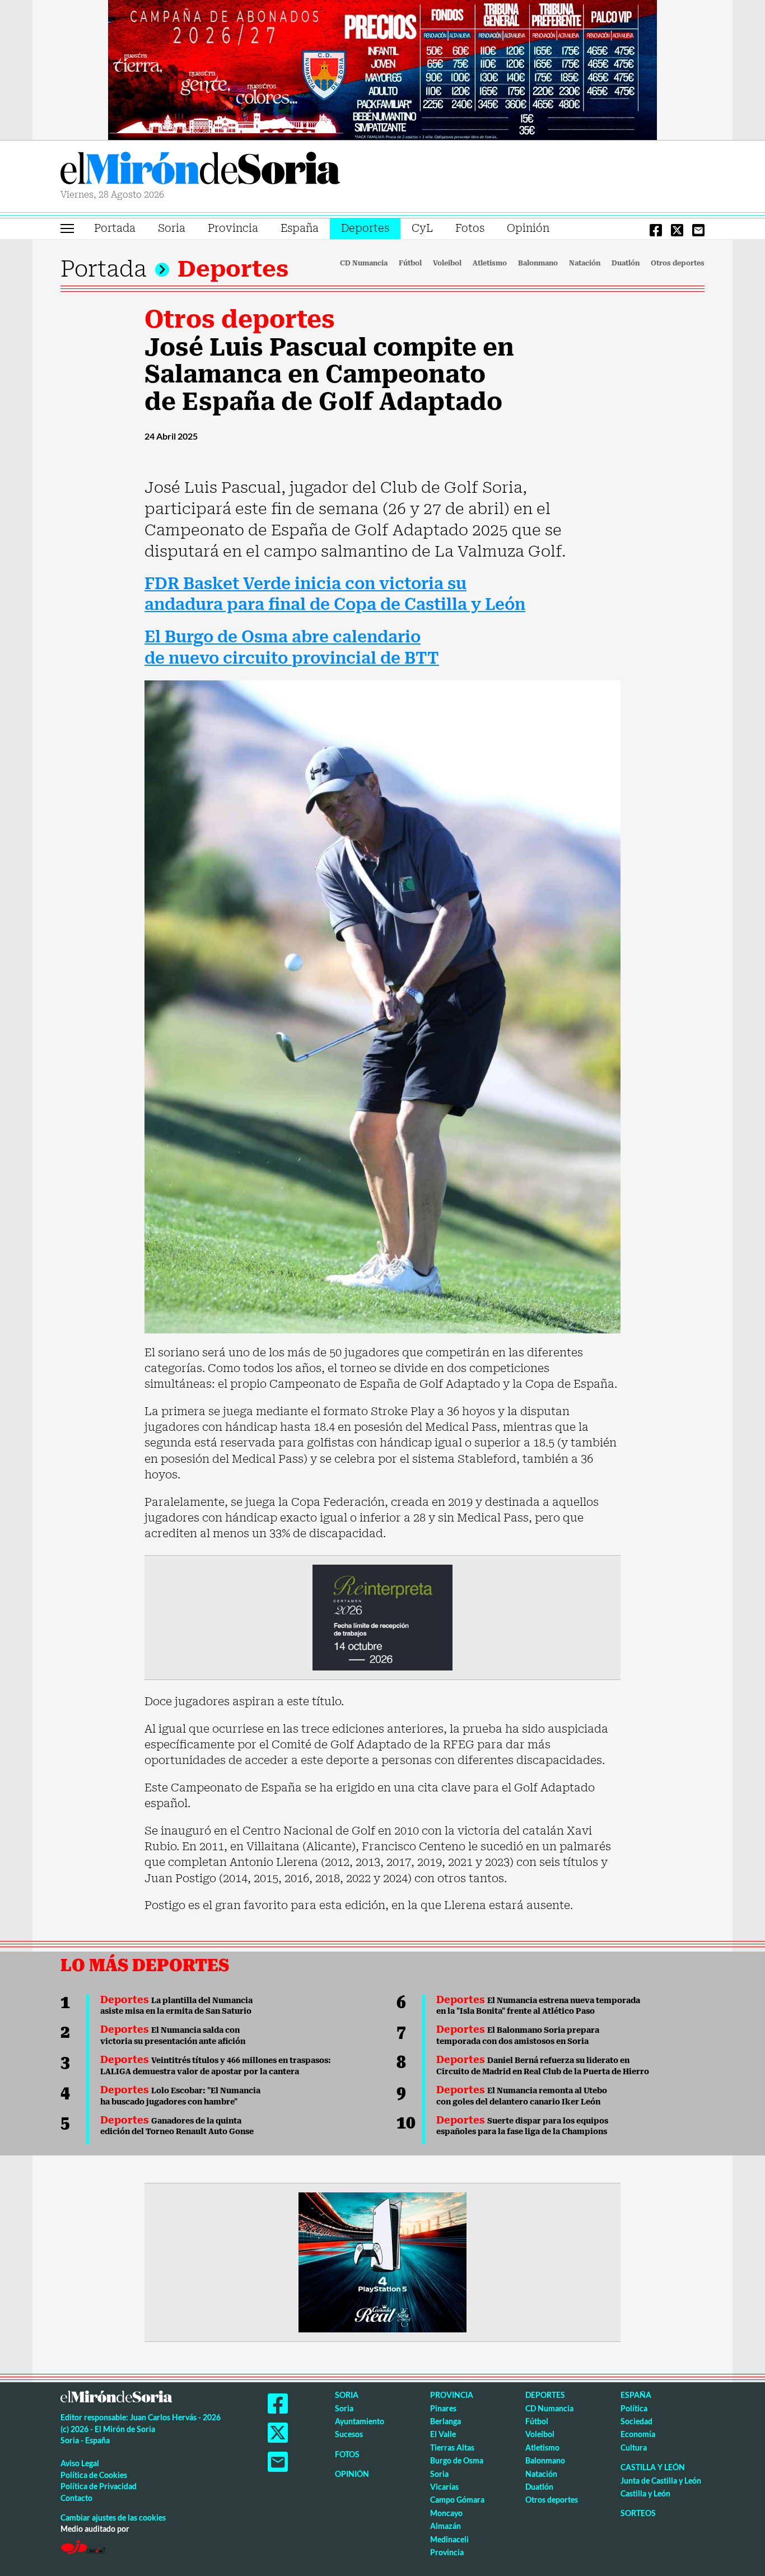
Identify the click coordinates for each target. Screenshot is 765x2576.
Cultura (634, 2447)
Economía (638, 2434)
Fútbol (410, 263)
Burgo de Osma (457, 2460)
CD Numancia (364, 263)
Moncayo (446, 2513)
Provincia (233, 228)
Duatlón (626, 263)
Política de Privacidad (99, 2486)
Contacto (76, 2498)
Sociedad (636, 2421)
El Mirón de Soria (200, 170)
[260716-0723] (382, 2261)
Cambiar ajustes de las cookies (113, 2517)
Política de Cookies (94, 2475)
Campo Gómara (457, 2500)
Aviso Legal (80, 2463)
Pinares (443, 2408)
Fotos (470, 228)
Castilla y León (653, 2467)
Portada (115, 228)
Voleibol (447, 263)
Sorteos (638, 2513)
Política (634, 2408)
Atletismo (490, 263)
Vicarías (444, 2487)
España (300, 228)
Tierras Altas (452, 2447)
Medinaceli (449, 2539)
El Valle (443, 2434)
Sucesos (349, 2434)
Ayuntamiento (360, 2421)
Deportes (365, 228)
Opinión (528, 228)
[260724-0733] (382, 69)
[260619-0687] (382, 1617)
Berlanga (446, 2421)
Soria (172, 228)
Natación (585, 263)
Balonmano (538, 263)
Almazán (446, 2526)
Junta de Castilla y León (661, 2481)
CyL (422, 228)
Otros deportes (678, 263)
